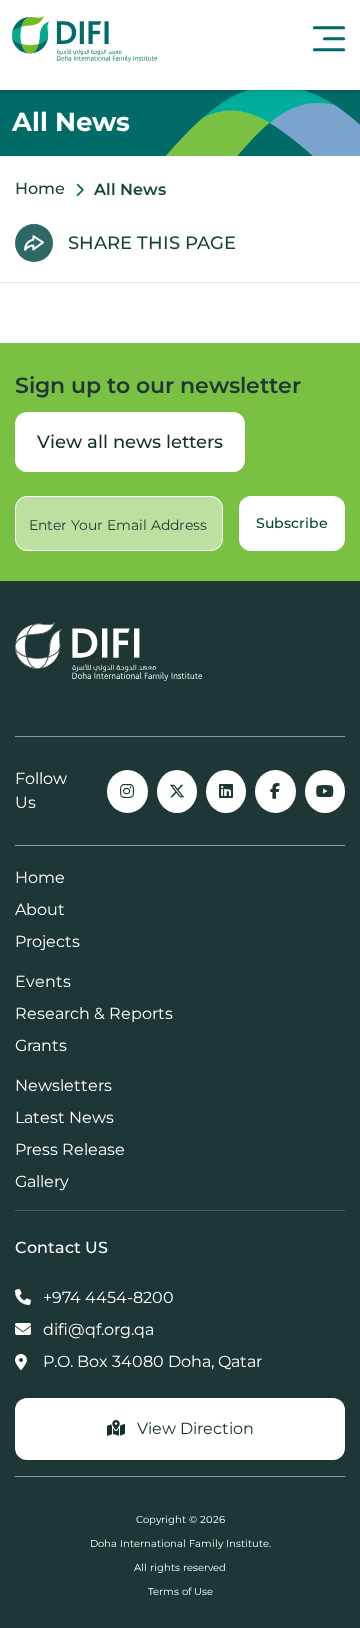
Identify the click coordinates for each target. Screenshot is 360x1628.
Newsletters (63, 1085)
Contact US (61, 1247)
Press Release (70, 1149)
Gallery (42, 1181)
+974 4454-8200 (106, 1297)
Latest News (64, 1117)
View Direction (193, 1428)
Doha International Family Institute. (180, 1543)
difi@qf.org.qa (96, 1329)
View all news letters (130, 442)
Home (40, 188)
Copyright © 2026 (180, 1519)
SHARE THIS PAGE (152, 243)
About (40, 909)
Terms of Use (180, 1591)
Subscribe (292, 523)
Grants (41, 1045)
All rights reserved (180, 1567)
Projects (47, 941)
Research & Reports (94, 1013)
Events (43, 981)
